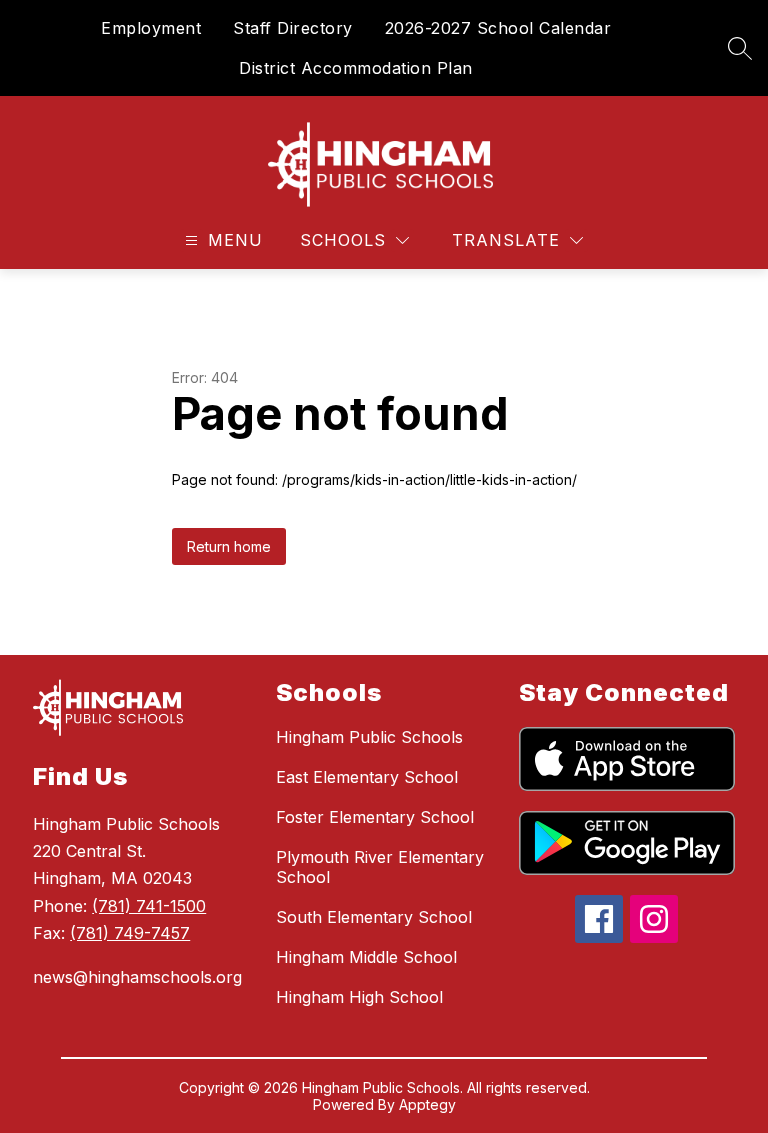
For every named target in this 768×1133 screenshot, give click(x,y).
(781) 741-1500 (149, 906)
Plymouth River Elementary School (380, 867)
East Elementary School (367, 777)
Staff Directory (293, 28)
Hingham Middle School (366, 957)
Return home (229, 546)
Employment (151, 28)
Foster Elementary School (375, 817)
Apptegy (427, 1104)
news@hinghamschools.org (137, 977)
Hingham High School (359, 997)
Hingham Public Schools (369, 737)
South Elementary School (374, 917)
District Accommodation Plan (356, 68)
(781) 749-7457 (130, 933)
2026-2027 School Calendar (498, 28)
